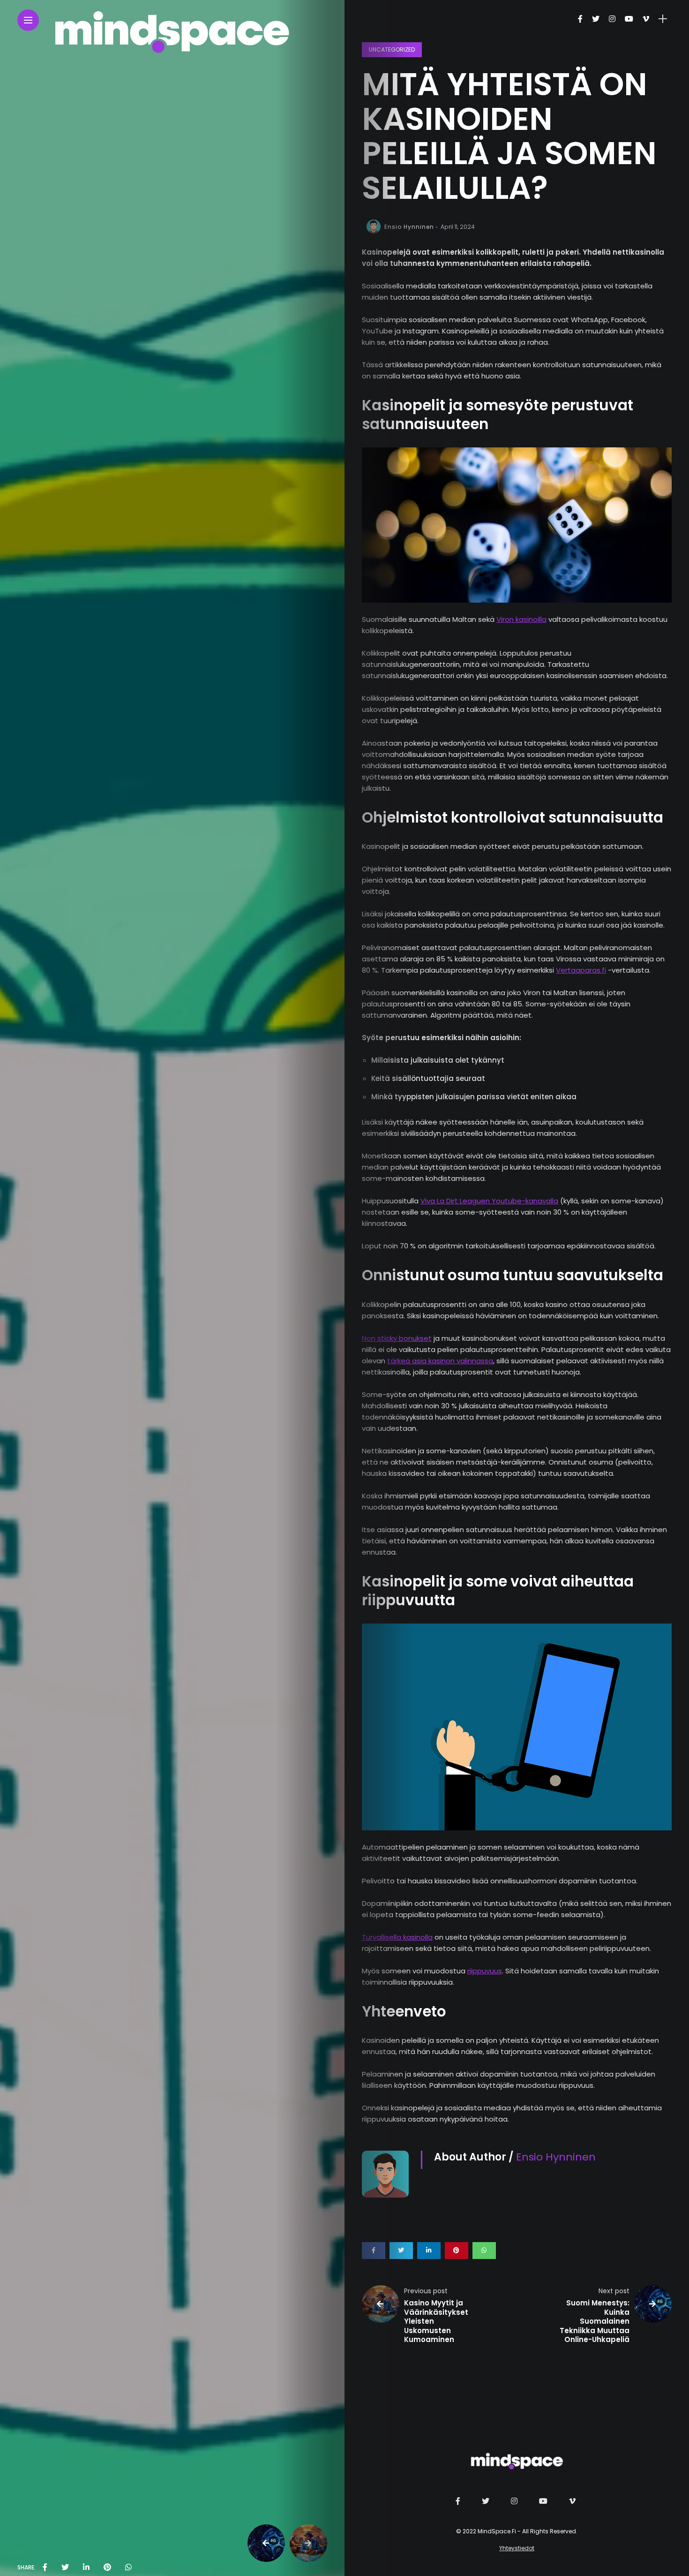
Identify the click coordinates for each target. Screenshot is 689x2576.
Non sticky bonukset (397, 1338)
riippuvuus (485, 1971)
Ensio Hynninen (409, 227)
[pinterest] (107, 2568)
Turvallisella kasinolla (397, 1937)
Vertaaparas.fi (581, 970)
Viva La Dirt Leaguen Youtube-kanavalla (489, 1201)
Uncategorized (392, 49)
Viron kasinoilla (521, 619)
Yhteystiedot (517, 2548)
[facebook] (45, 2568)
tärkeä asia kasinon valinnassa (440, 1361)
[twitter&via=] (65, 2568)
